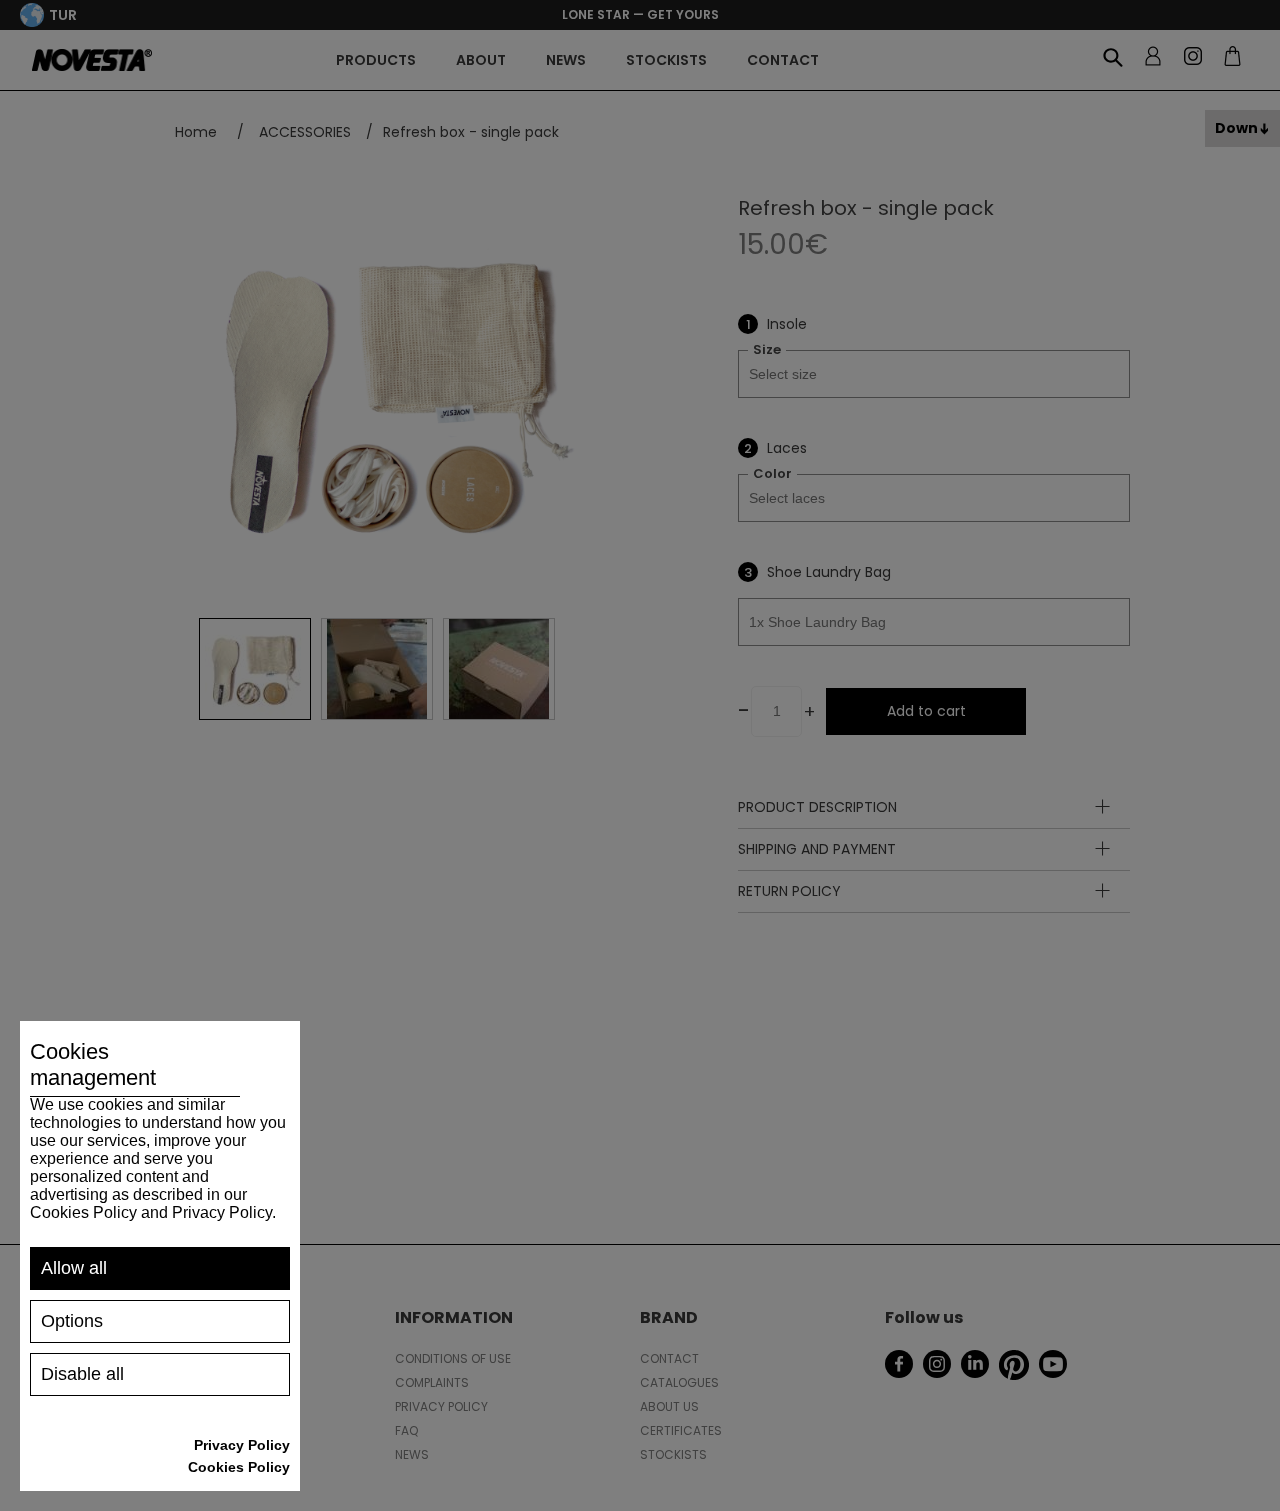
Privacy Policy (242, 1445)
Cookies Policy (239, 1467)
